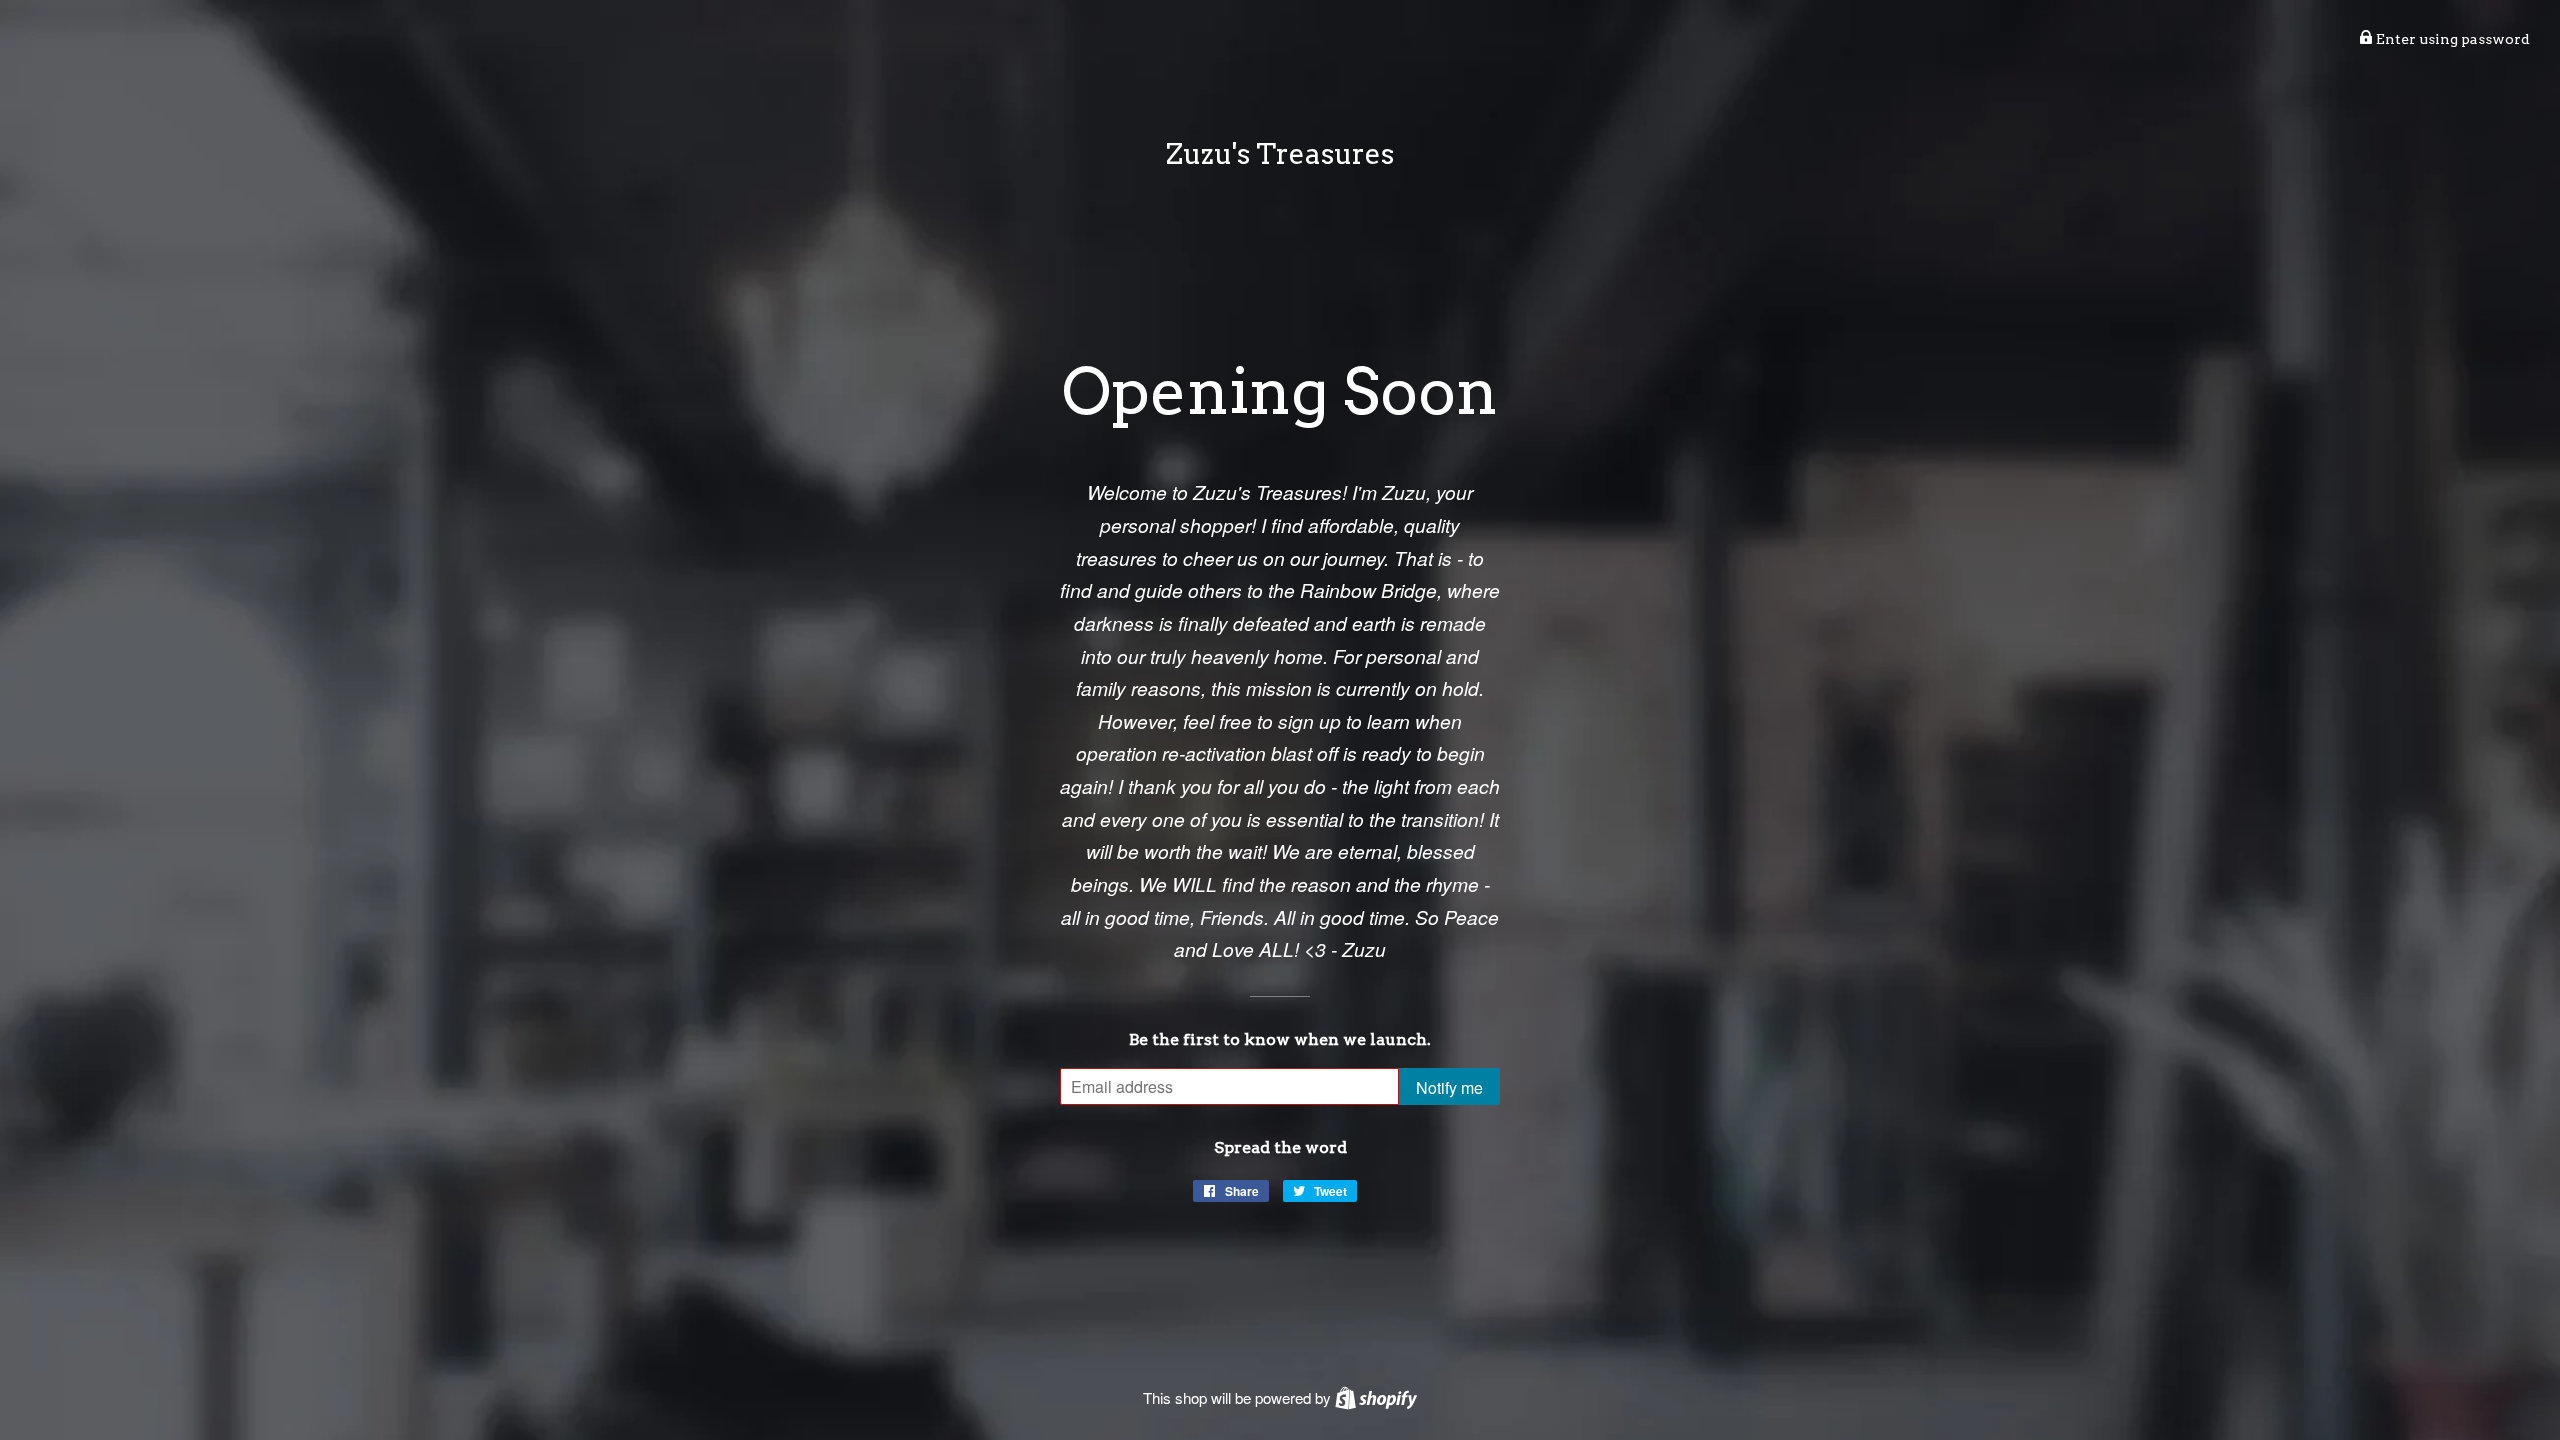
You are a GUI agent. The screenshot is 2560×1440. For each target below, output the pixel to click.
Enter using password (2451, 39)
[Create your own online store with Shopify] (1376, 1397)
